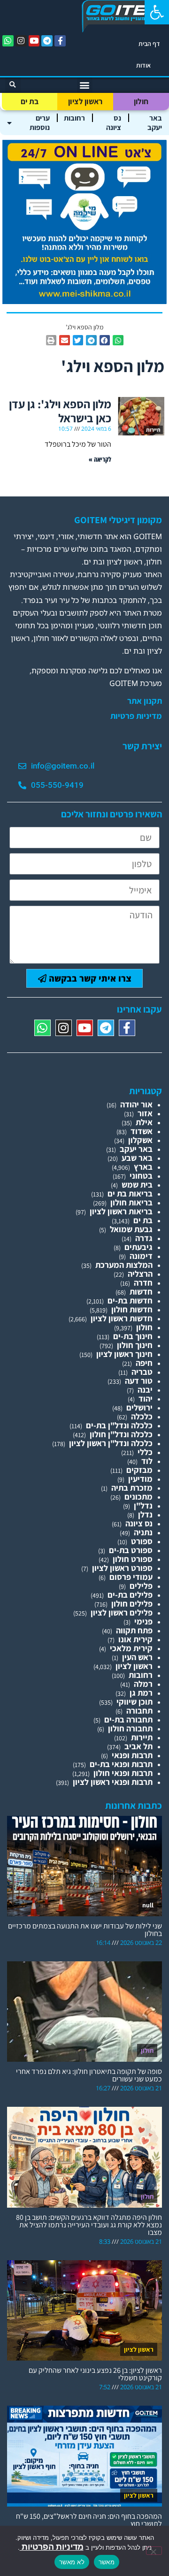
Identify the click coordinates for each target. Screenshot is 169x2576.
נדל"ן (143, 1505)
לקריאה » (100, 459)
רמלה (143, 1684)
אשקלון (140, 1140)
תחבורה (139, 1711)
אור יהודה (136, 1104)
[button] (157, 12)
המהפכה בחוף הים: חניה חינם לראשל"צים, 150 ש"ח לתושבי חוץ (89, 2520)
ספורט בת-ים (131, 1550)
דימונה (141, 1256)
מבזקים (139, 1470)
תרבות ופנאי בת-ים (121, 1764)
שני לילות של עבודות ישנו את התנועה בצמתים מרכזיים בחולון (85, 1930)
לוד (147, 1461)
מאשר (107, 2562)
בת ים (30, 101)
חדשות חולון (132, 1309)
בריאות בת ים (130, 1193)
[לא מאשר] (154, 2551)
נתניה (143, 1532)
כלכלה (142, 1416)
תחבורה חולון (130, 1728)
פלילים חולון (132, 1604)
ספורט (142, 1541)
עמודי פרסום (131, 1577)
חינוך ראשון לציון (124, 1354)
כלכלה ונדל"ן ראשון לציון (111, 1443)
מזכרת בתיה (132, 1488)
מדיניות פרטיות (136, 716)
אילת (144, 1122)
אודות (143, 65)
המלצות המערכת (124, 1265)
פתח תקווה (134, 1630)
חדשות (141, 1292)
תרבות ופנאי (132, 1755)
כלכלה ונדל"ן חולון (121, 1434)
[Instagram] (21, 41)
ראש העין (137, 1657)
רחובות (74, 118)
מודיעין (140, 1479)
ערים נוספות (40, 123)
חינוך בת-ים (133, 1336)
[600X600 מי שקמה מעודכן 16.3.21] (84, 301)
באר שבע (137, 1158)
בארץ (143, 1167)
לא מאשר (72, 2562)
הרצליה (140, 1274)
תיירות (142, 1737)
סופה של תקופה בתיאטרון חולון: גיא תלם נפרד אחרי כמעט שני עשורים (89, 2075)
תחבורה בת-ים (128, 1719)
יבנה (145, 1390)
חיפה (144, 1363)
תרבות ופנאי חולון (123, 1773)
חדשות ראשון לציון (122, 1318)
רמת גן (141, 1693)
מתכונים (138, 1497)
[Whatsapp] (8, 41)
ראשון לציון (85, 101)
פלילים (141, 1586)
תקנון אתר (145, 701)
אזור (145, 1113)
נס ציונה (114, 123)
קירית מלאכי (131, 1648)
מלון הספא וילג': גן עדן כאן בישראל (60, 411)
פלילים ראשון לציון (122, 1612)
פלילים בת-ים (130, 1595)
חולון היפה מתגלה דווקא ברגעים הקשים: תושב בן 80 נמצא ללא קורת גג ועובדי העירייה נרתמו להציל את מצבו (89, 2225)
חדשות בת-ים (130, 1300)
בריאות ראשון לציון (121, 1211)
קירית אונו (135, 1639)
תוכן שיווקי (134, 1702)
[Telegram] (47, 41)
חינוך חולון (135, 1345)
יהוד (146, 1399)
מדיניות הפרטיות (52, 2547)
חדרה (143, 1283)
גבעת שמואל (131, 1229)
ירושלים (139, 1407)
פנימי (143, 1621)
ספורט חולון (133, 1559)
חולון (141, 101)
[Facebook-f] (60, 41)
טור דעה (139, 1381)
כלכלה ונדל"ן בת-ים (119, 1425)
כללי (145, 1452)
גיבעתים (138, 1247)
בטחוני (141, 1176)
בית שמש (137, 1185)
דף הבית (149, 44)
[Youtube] (34, 41)
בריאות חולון (131, 1202)
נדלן (145, 1514)
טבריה (142, 1372)
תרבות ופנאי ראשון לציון (113, 1782)
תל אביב (138, 1746)
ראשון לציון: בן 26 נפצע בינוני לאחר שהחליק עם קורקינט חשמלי (95, 2374)
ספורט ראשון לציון (122, 1568)
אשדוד (142, 1131)
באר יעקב (155, 123)
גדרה (144, 1238)
